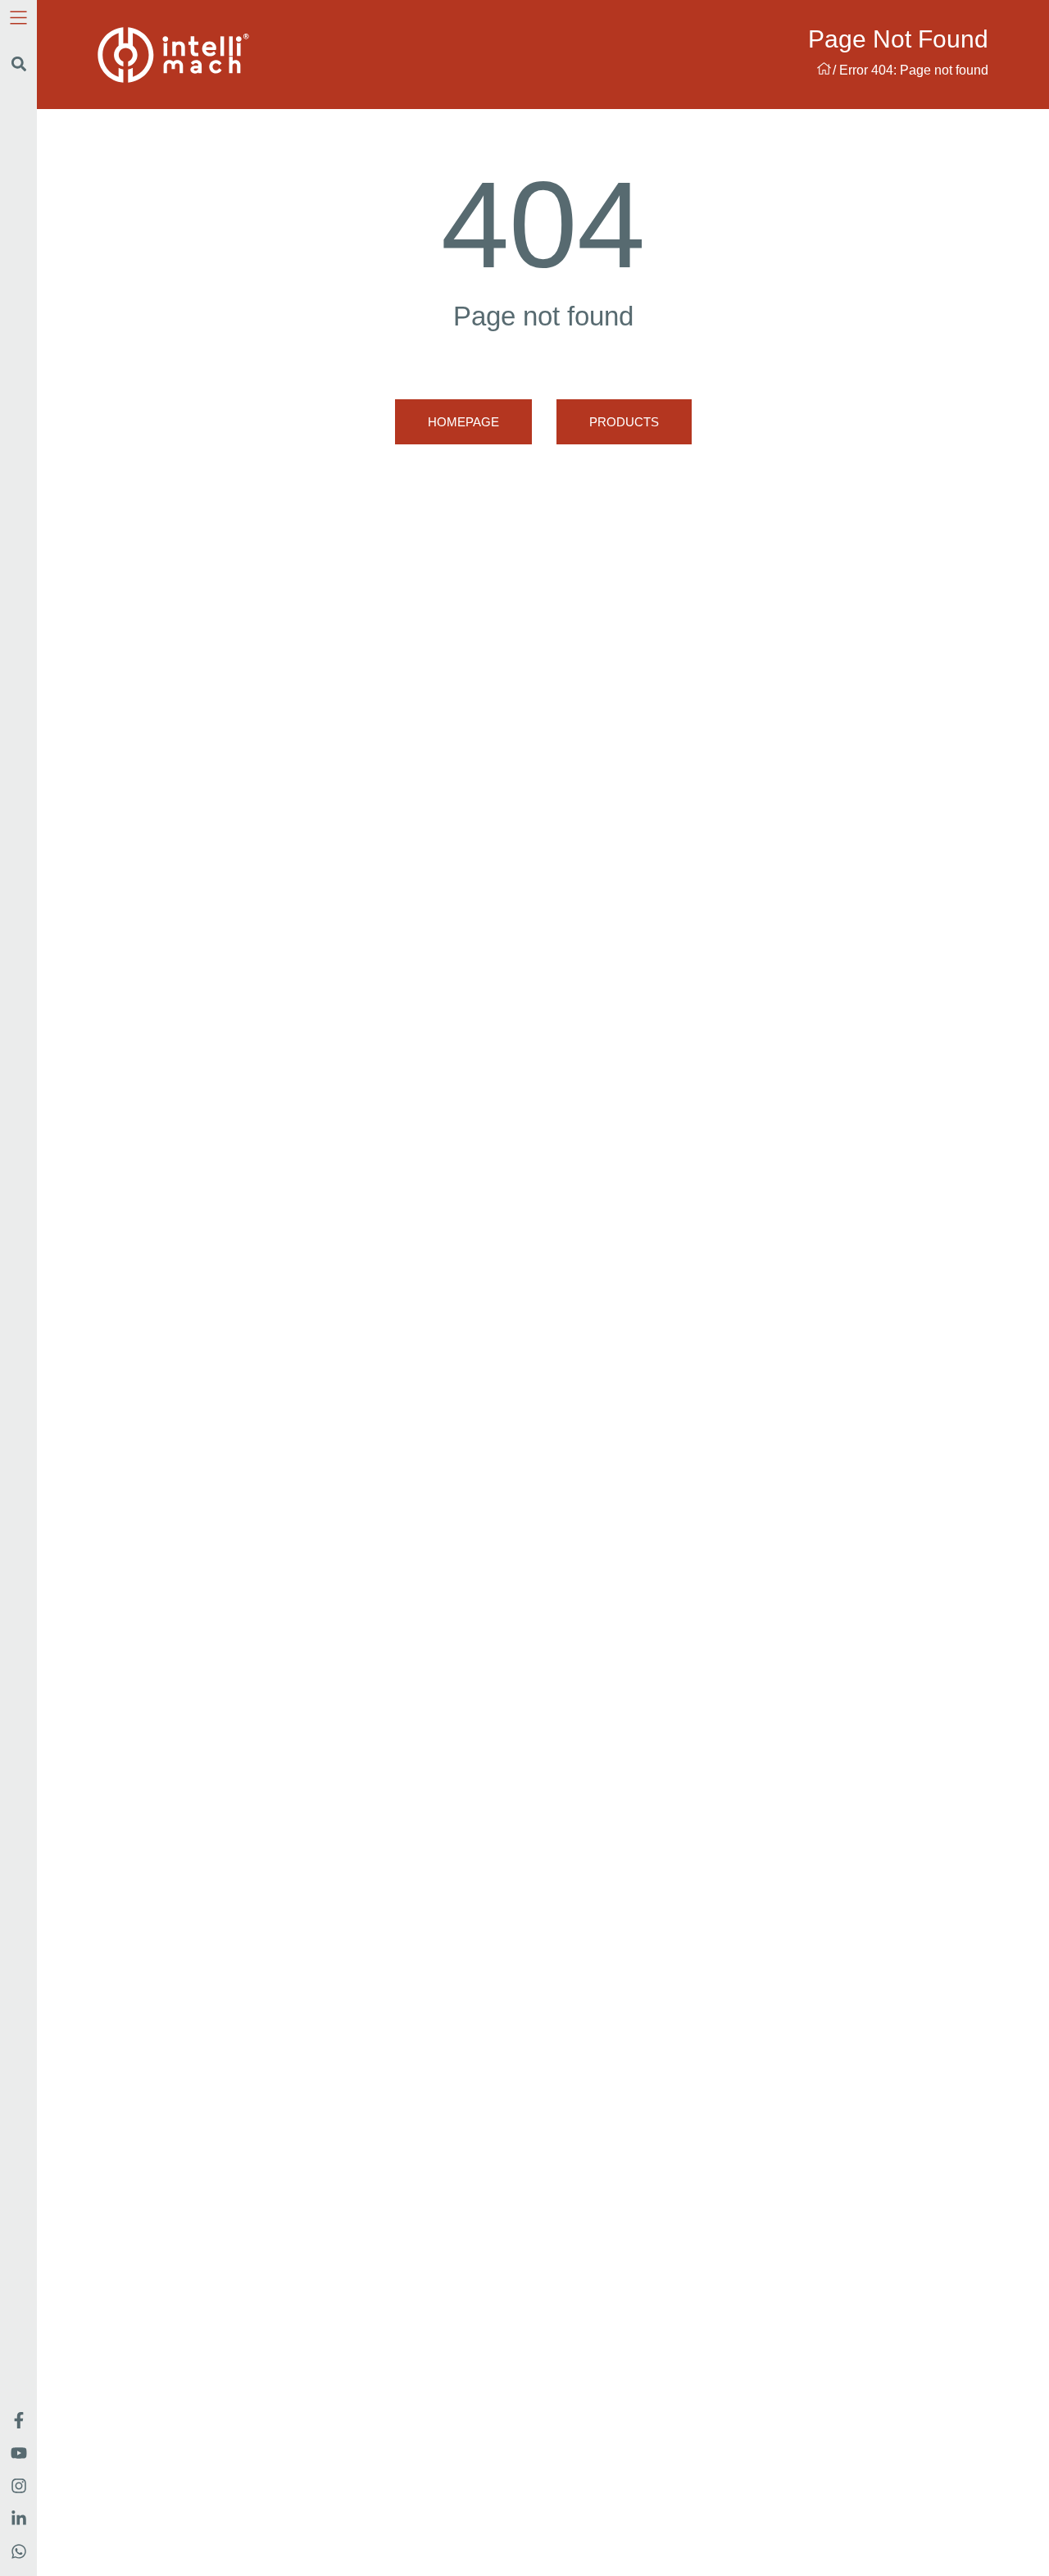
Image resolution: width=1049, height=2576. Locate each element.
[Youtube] (19, 2453)
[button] (18, 64)
